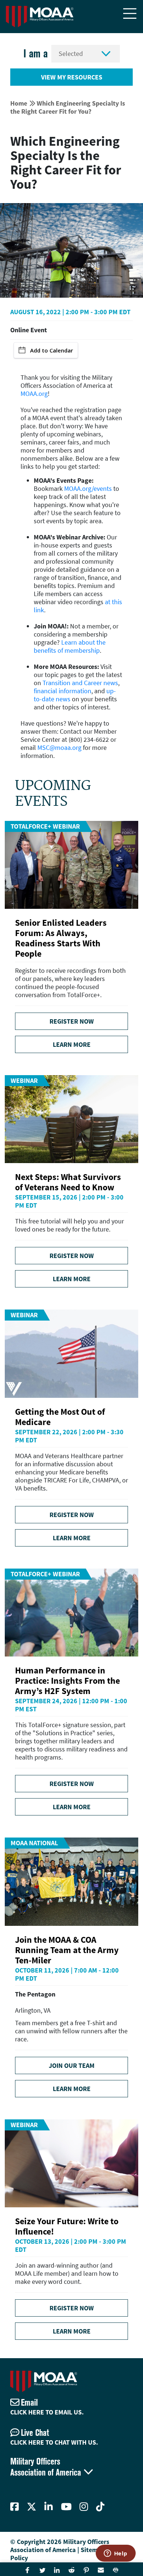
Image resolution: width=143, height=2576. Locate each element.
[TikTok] (100, 2507)
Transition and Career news (80, 683)
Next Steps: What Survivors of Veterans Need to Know (68, 1182)
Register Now (72, 1021)
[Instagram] (84, 2507)
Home (19, 103)
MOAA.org (34, 394)
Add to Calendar (52, 350)
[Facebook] (14, 2507)
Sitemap (93, 2550)
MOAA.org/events (88, 488)
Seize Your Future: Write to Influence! (67, 2226)
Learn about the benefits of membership (70, 646)
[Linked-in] (49, 2507)
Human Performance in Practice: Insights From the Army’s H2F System (67, 1681)
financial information (63, 691)
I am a (36, 54)
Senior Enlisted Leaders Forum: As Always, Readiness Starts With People (61, 938)
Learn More (72, 1044)
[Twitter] (32, 2507)
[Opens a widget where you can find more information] (115, 2554)
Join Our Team (72, 2065)
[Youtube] (66, 2507)
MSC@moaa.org (59, 747)
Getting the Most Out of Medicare (60, 1417)
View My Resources (72, 77)
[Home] (40, 17)
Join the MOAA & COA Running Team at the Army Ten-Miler (67, 1950)
